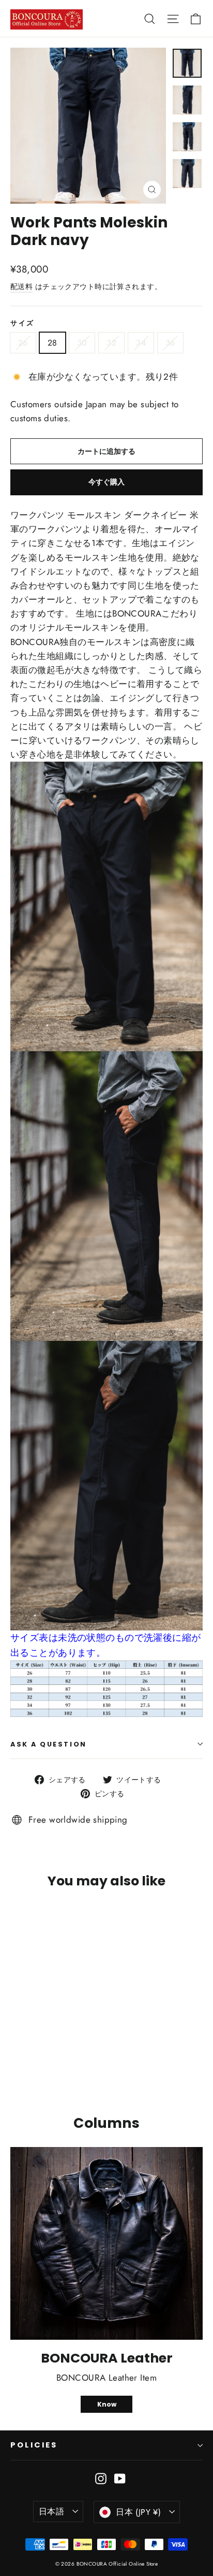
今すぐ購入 (106, 482)
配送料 (21, 287)
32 (111, 343)
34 (141, 343)
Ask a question (49, 1744)
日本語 (51, 2511)
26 (23, 343)
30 (82, 343)
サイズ (22, 323)
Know (107, 2404)
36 (170, 343)
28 (52, 343)
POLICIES (34, 2445)
